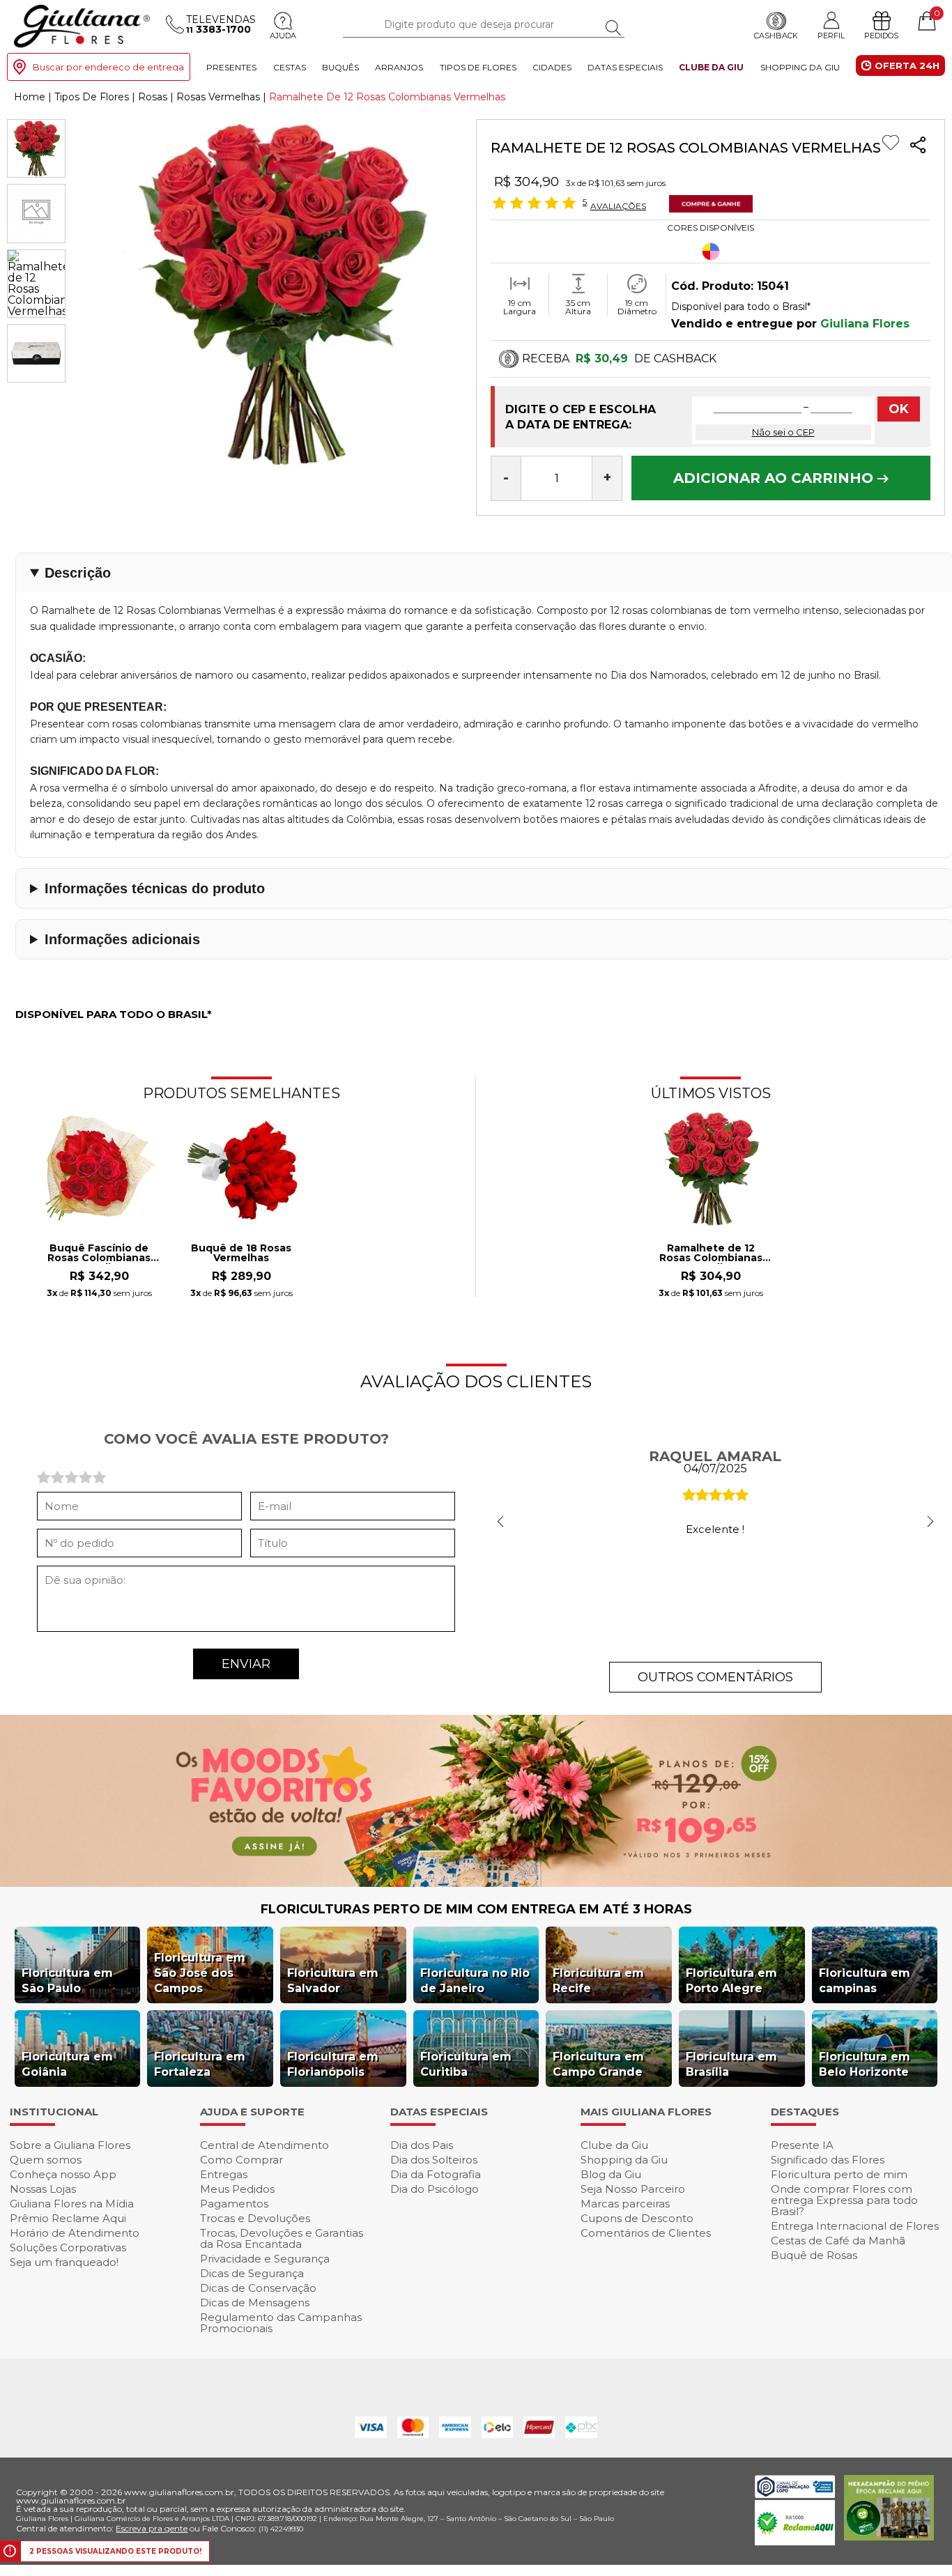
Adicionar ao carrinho (775, 478)
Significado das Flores (828, 2160)
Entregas (224, 2174)
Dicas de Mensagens (255, 2303)
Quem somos (46, 2160)
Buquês (340, 67)
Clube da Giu (711, 67)
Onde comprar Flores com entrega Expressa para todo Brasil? (844, 2200)
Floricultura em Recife (598, 1981)
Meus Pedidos (237, 2189)
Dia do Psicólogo (435, 2189)
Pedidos (881, 36)
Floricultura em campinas (865, 1981)
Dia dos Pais (422, 2145)
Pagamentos (234, 2204)
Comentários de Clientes (646, 2233)
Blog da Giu (611, 2174)
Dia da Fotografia (436, 2174)
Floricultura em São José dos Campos (200, 1973)
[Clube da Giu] (476, 1883)
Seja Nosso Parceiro (633, 2189)
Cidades (552, 67)
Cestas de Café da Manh (838, 2240)
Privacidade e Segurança (265, 2259)
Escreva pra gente (152, 2528)
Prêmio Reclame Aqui (68, 2218)
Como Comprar (241, 2160)
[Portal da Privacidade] (795, 2494)
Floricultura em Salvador (333, 1981)
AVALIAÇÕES (618, 206)
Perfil (831, 35)
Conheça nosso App (63, 2174)
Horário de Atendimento (75, 2233)
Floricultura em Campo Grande (598, 2064)
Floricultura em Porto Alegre (731, 1981)
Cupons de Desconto (637, 2218)
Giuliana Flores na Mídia (72, 2204)
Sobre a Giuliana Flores (70, 2145)
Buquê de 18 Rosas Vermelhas (241, 1254)
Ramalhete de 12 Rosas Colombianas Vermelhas (711, 1254)
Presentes (231, 67)
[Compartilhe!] (918, 147)
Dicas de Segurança (252, 2273)
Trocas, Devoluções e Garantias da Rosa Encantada (282, 2238)
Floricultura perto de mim (839, 2174)
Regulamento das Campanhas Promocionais (281, 2323)
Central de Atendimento (264, 2145)
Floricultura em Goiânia (67, 2064)
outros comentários (715, 1677)
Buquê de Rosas (814, 2255)
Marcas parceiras (625, 2204)
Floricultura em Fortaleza (200, 2064)
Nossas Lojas (43, 2189)
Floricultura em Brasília (731, 2064)
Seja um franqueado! (64, 2262)
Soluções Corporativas (68, 2247)
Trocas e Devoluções (255, 2218)
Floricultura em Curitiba (466, 2064)
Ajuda (283, 36)
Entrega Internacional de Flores (855, 2226)
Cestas (290, 67)
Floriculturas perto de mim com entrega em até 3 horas (476, 1909)
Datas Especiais (625, 67)
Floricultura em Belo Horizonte (865, 2064)
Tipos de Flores (478, 67)
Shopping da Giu (800, 67)
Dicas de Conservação (258, 2288)
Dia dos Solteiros (434, 2160)
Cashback (776, 36)
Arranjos (399, 67)
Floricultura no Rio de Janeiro (475, 1981)
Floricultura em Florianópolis (333, 2064)
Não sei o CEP (783, 432)
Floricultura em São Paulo (67, 1981)
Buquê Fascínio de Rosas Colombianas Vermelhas (99, 1254)
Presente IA (802, 2145)
